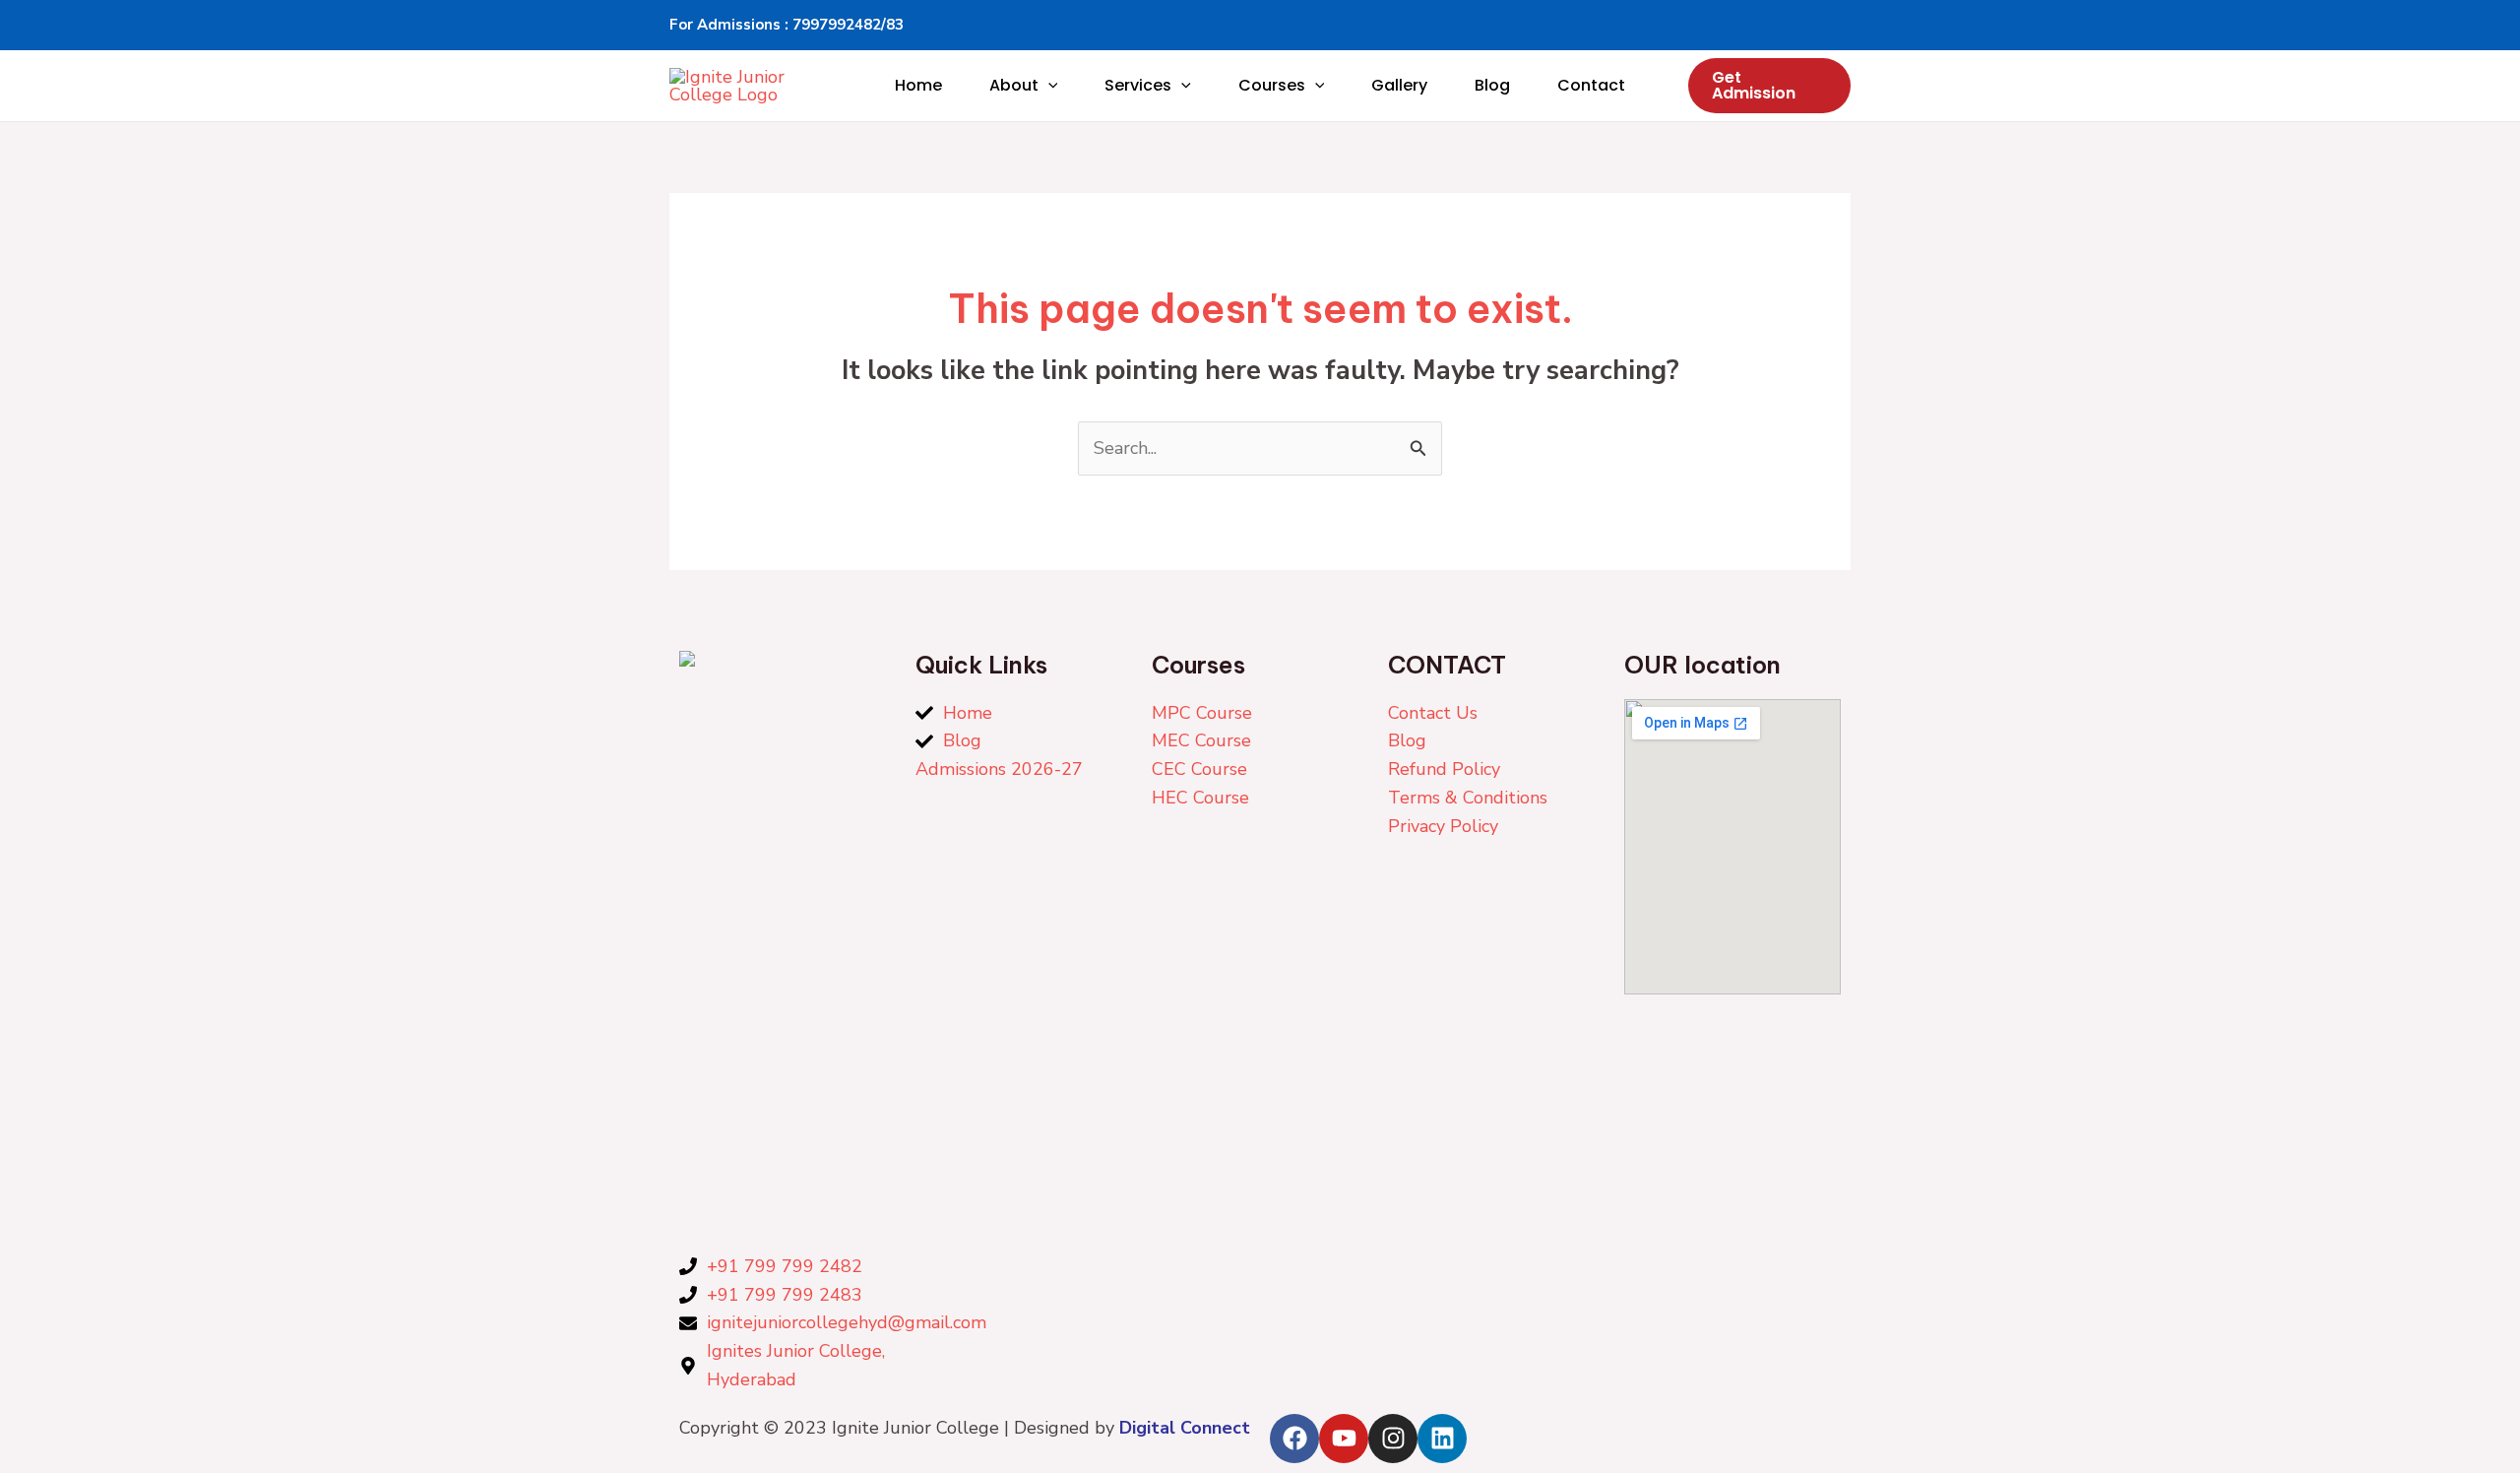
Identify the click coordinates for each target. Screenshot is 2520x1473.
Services (1138, 85)
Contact (1591, 85)
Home (918, 85)
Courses (1272, 85)
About (1014, 85)
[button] (1048, 86)
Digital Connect (1185, 1428)
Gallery (1399, 85)
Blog (1492, 85)
